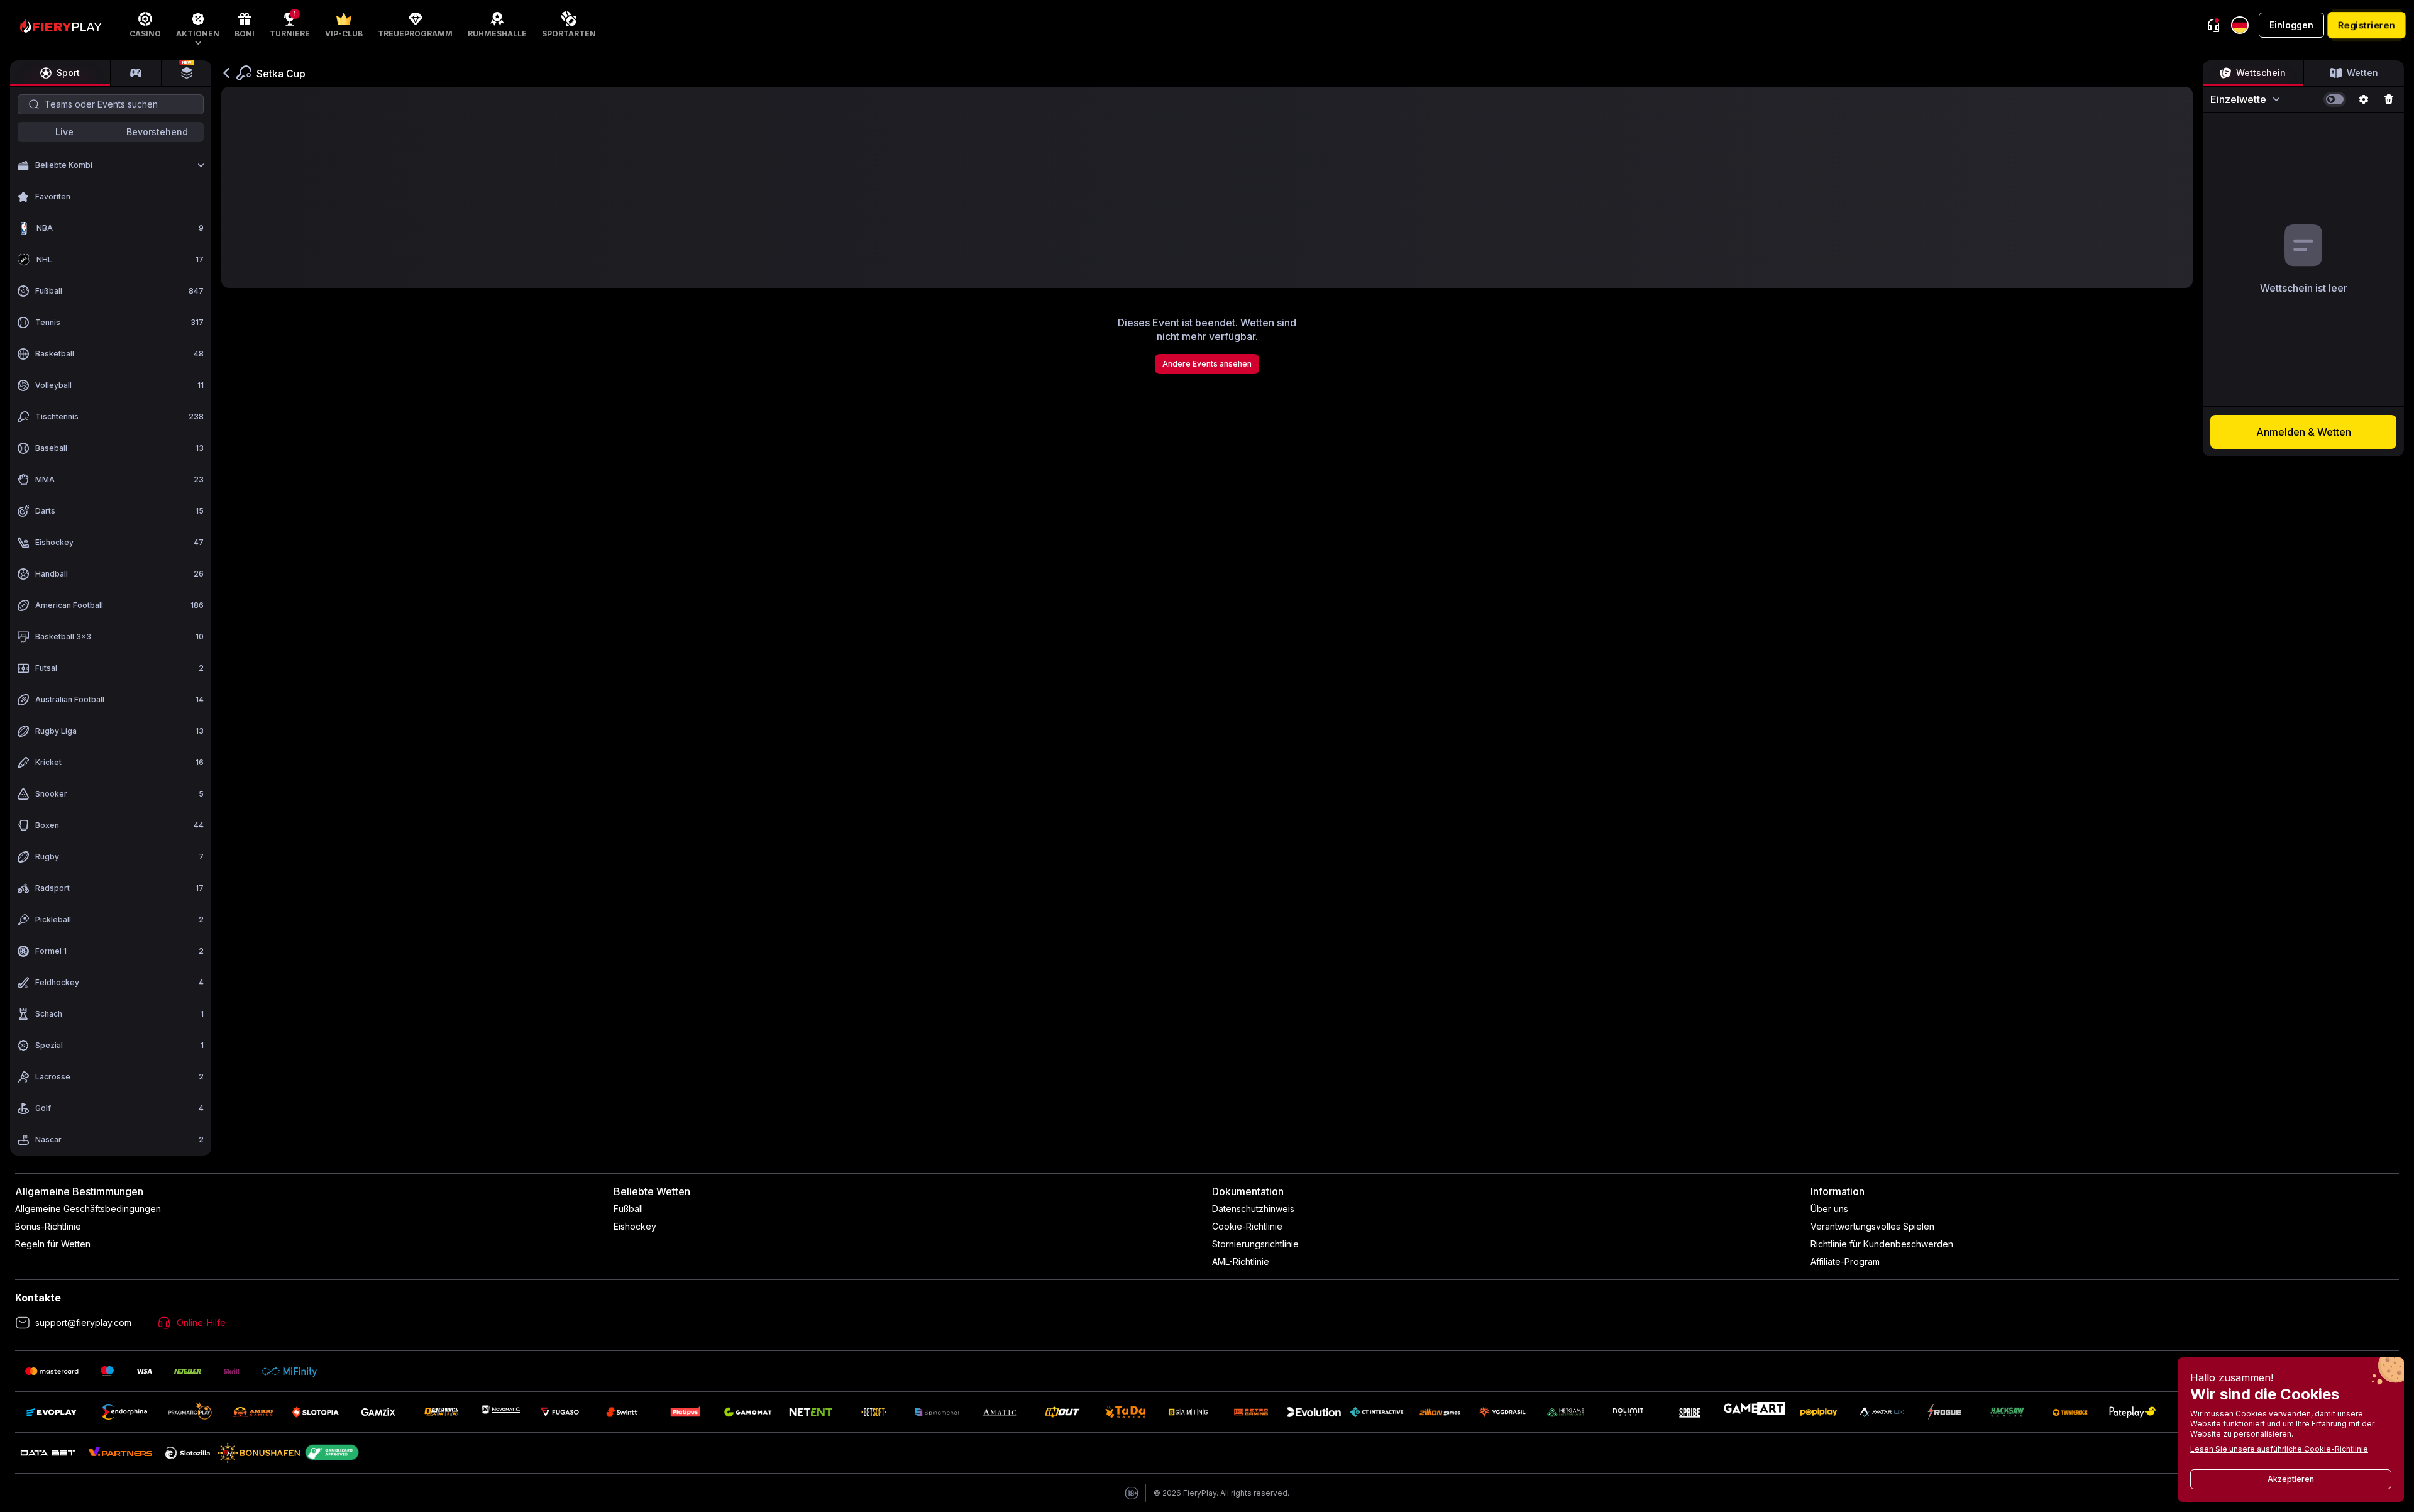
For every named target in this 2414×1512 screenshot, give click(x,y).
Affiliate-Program (1845, 1261)
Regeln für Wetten (53, 1244)
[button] (198, 25)
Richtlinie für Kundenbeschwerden (1882, 1244)
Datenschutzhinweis (1253, 1209)
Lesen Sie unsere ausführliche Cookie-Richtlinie (2279, 1449)
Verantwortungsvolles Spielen (1872, 1226)
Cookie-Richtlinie (1247, 1226)
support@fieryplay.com (83, 1322)
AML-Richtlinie (1241, 1261)
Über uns (1829, 1209)
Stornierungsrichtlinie (1255, 1244)
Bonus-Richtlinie (48, 1226)
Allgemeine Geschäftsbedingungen (88, 1209)
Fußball (628, 1209)
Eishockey (635, 1226)
